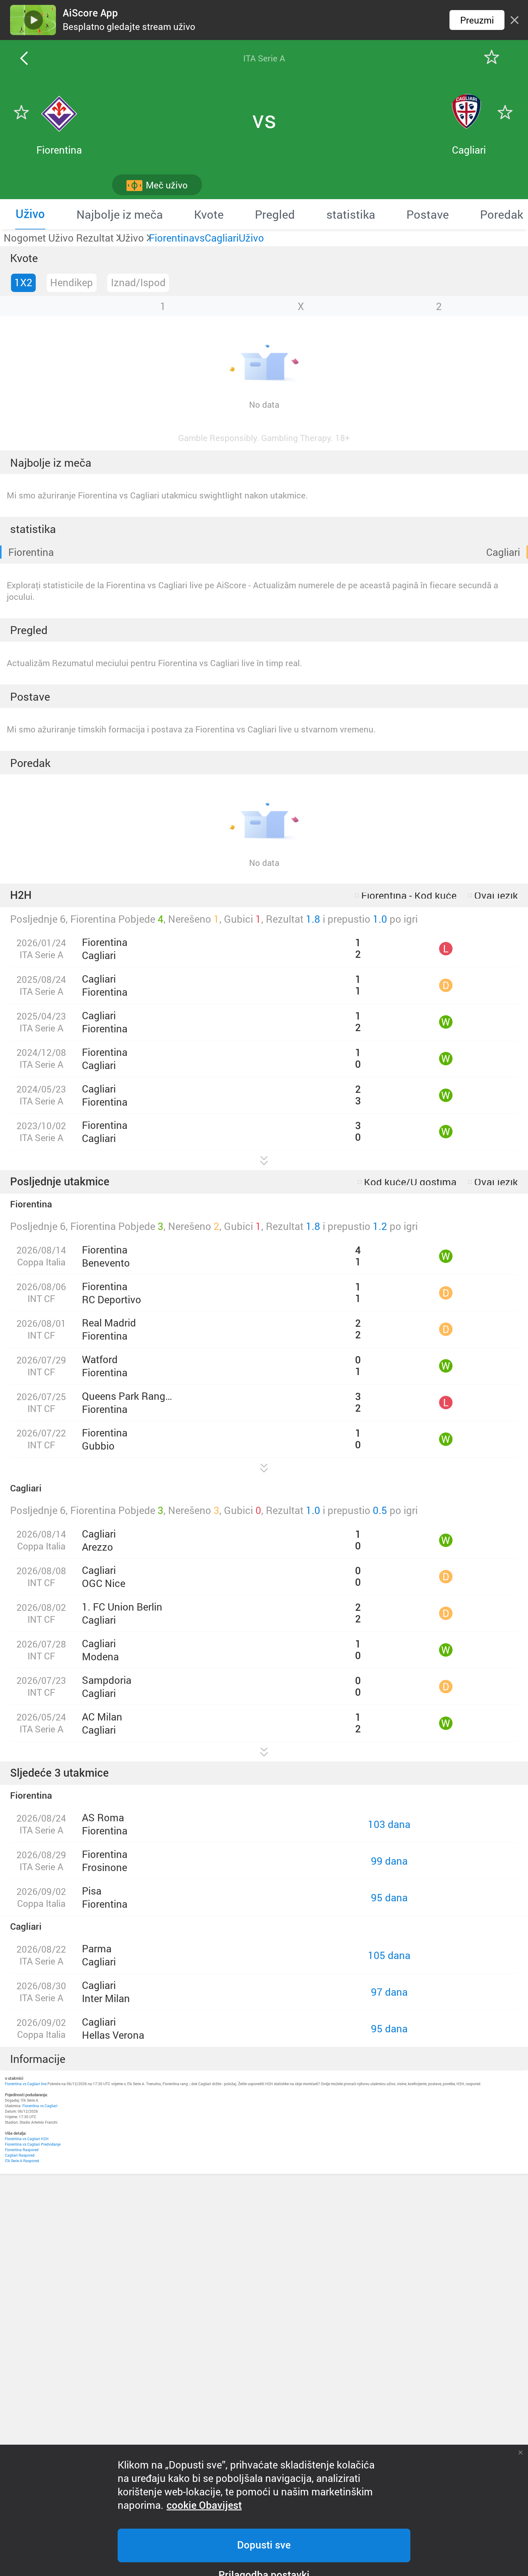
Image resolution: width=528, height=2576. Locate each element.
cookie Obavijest (204, 2505)
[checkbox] (406, 896)
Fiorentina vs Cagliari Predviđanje (33, 2144)
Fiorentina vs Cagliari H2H (27, 2139)
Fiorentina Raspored (22, 2150)
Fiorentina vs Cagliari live (26, 2084)
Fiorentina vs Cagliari (40, 2106)
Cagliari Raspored (20, 2155)
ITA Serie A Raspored (22, 2161)
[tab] (30, 214)
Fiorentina (31, 552)
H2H (21, 895)
